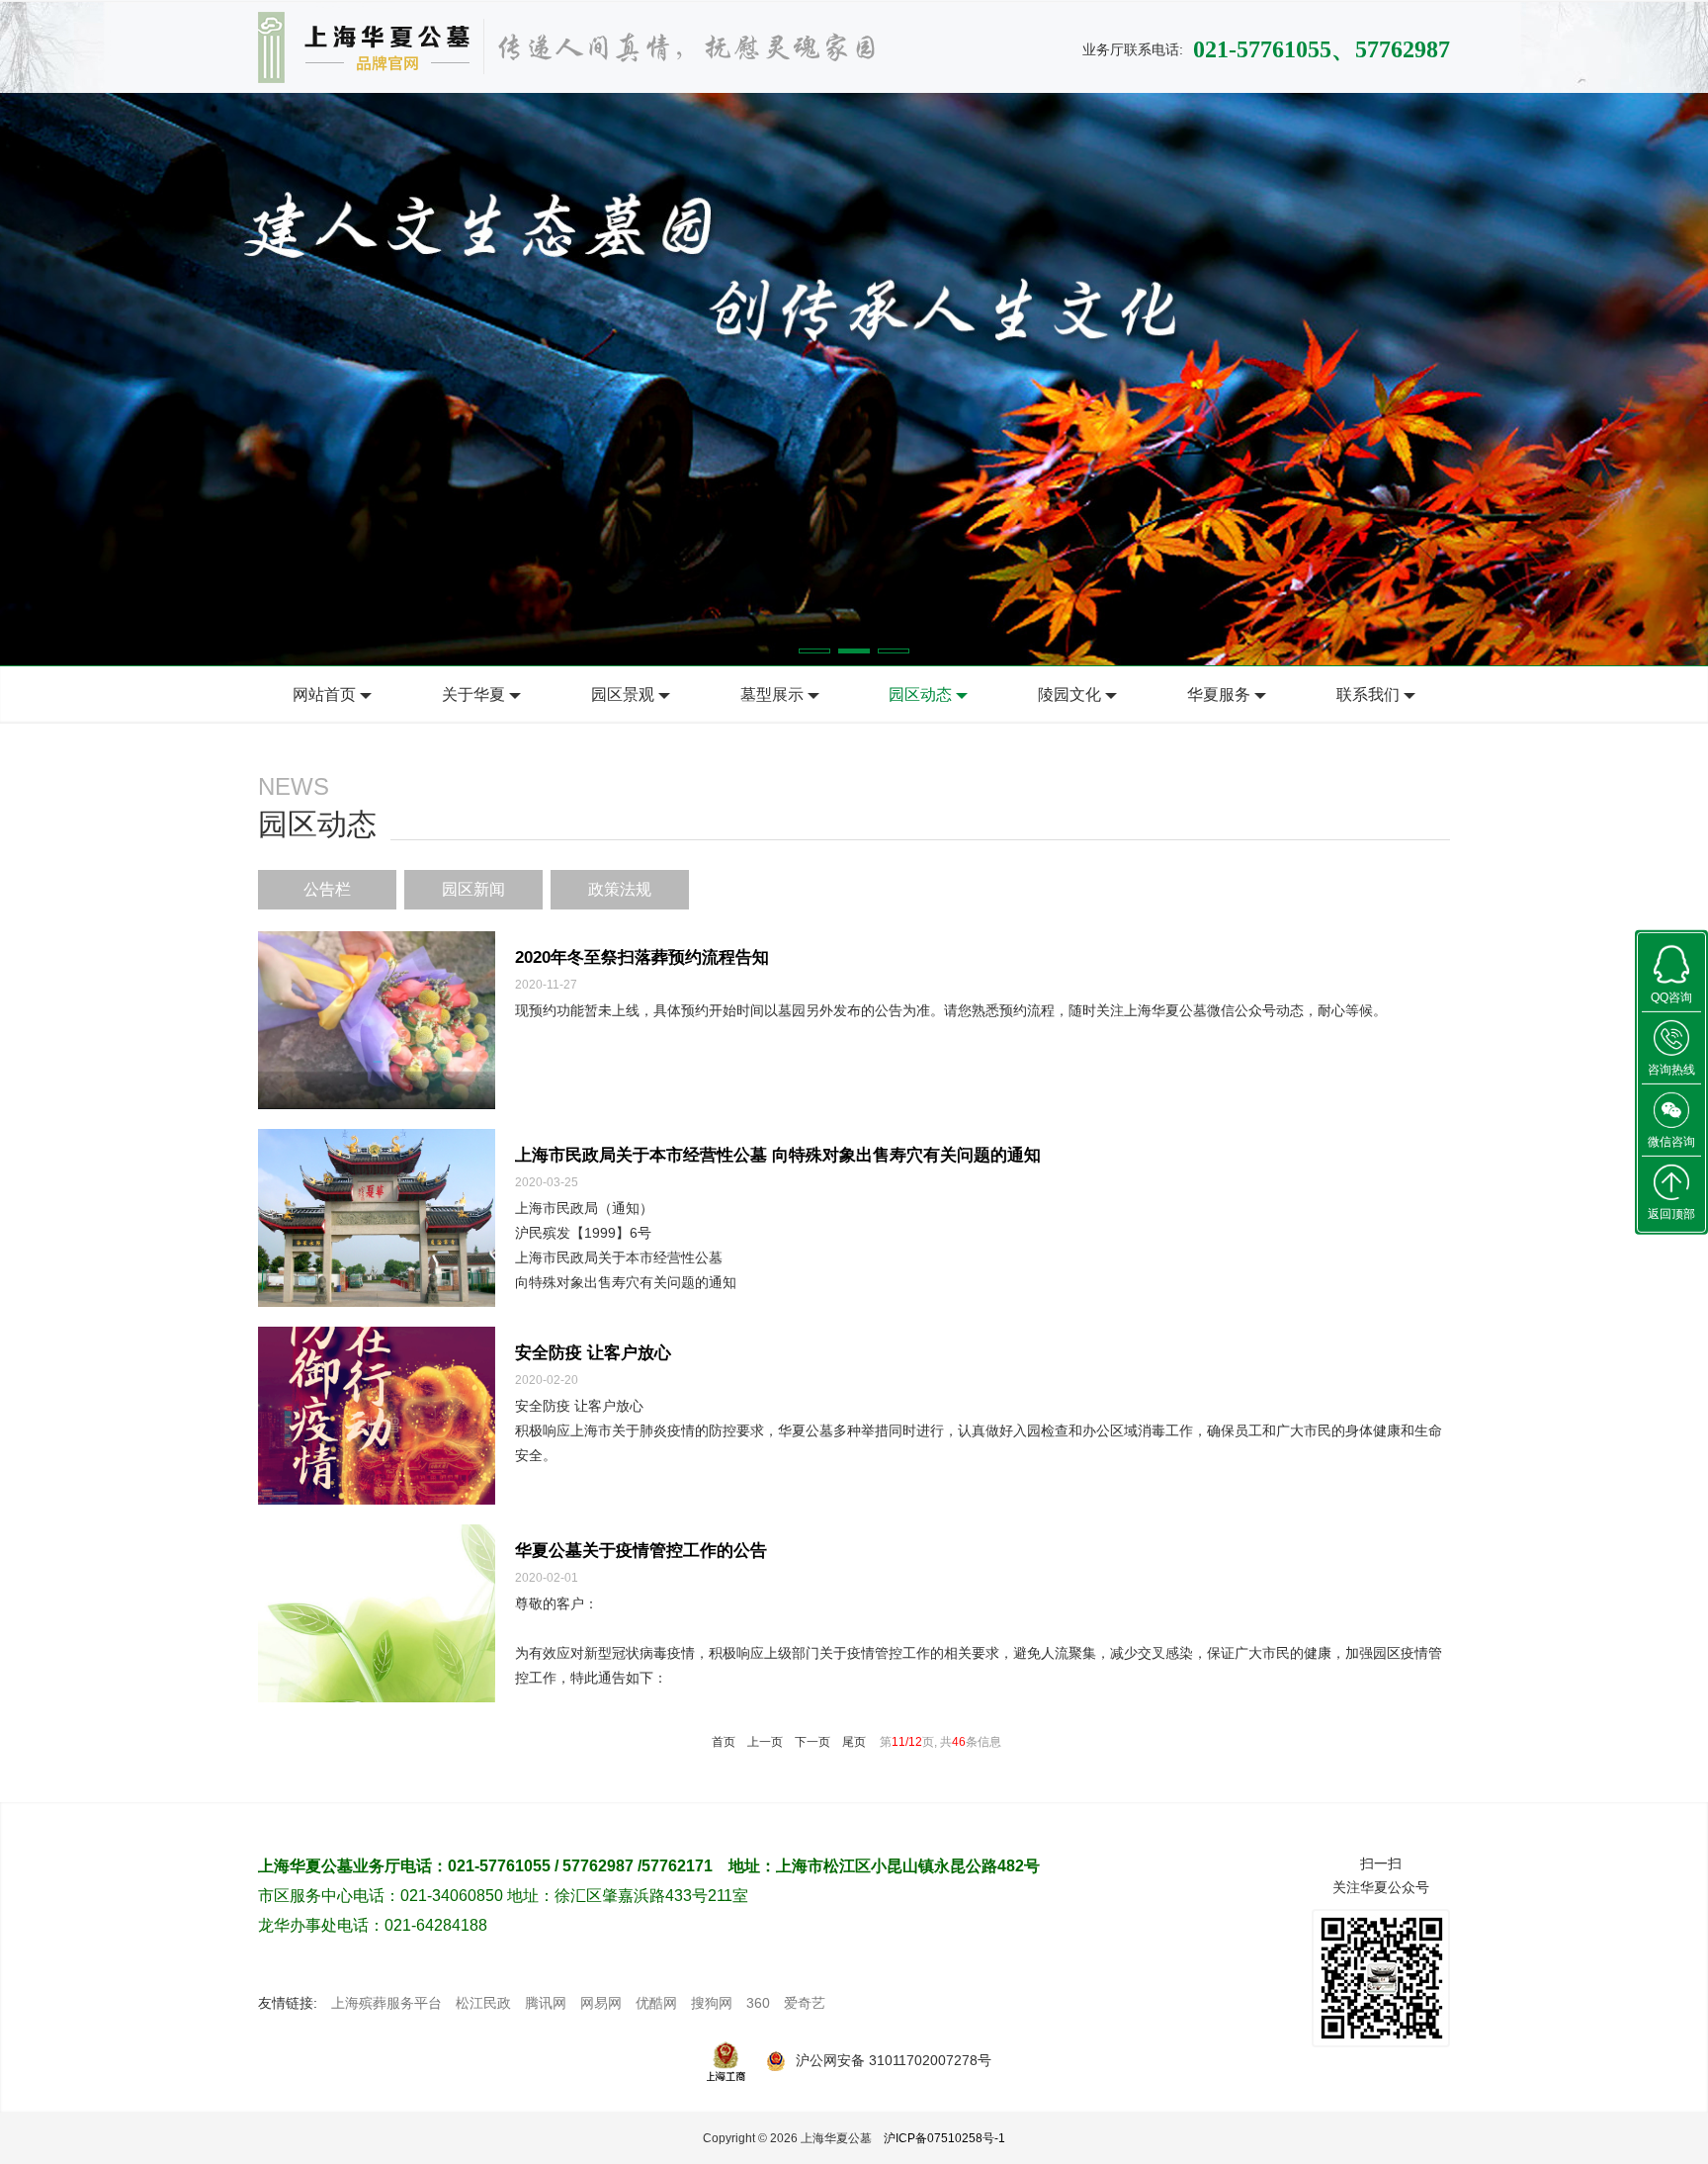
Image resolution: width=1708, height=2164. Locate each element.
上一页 (765, 1742)
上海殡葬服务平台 (386, 2003)
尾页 (854, 1742)
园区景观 (623, 694)
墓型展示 (772, 694)
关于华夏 (473, 694)
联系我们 (1368, 694)
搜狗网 (712, 2003)
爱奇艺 (805, 2003)
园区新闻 (473, 889)
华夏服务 (1219, 694)
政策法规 (620, 889)
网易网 (601, 2003)
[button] (814, 651)
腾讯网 (546, 2003)
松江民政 (483, 2003)
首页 (724, 1742)
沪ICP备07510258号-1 (944, 2138)
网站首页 (324, 694)
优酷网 (656, 2003)
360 (758, 2003)
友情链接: (288, 2003)
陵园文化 (1069, 694)
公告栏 (327, 889)
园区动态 (920, 694)
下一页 (812, 1742)
